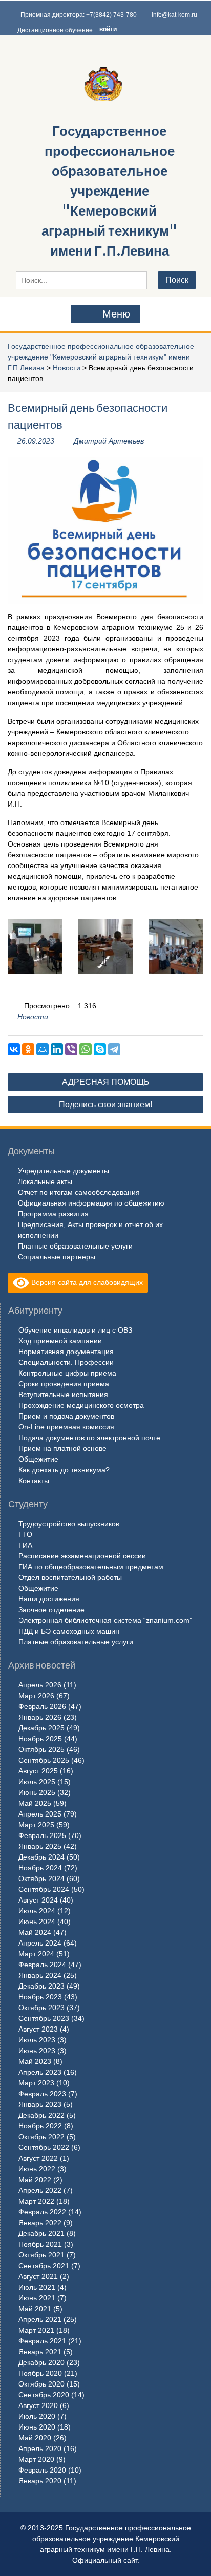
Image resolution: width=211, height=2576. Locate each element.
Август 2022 (38, 2158)
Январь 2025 (40, 1846)
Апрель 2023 (40, 2072)
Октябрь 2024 (41, 1878)
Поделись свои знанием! (105, 1104)
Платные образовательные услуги (75, 1246)
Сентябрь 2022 (44, 2147)
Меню (116, 314)
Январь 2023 (40, 2104)
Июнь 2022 (37, 2169)
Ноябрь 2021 (40, 2244)
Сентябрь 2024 (44, 1889)
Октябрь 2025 (41, 1749)
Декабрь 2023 (41, 1986)
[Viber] (71, 1049)
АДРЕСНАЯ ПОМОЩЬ (106, 1082)
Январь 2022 (40, 2223)
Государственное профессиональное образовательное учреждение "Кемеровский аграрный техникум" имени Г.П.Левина (109, 191)
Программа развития (53, 1214)
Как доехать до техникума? (64, 1470)
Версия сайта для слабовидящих (86, 1282)
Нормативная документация (66, 1352)
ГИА (25, 1545)
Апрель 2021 (40, 2319)
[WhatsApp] (86, 1049)
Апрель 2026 (40, 1685)
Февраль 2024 (42, 1965)
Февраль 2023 (42, 2094)
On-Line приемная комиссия (66, 1427)
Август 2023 (38, 2029)
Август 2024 (38, 1900)
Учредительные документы (64, 1171)
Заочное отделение (51, 1610)
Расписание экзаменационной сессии (82, 1556)
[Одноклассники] (28, 1049)
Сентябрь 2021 (44, 2266)
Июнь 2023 (37, 2051)
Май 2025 (35, 1803)
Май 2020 (35, 2438)
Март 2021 (36, 2330)
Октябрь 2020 (41, 2384)
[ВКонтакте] (14, 1049)
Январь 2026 (40, 1717)
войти (108, 29)
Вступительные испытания (63, 1395)
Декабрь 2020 (41, 2362)
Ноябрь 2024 (40, 1868)
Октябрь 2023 (41, 2008)
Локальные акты (45, 1181)
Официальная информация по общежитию (91, 1203)
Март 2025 (36, 1825)
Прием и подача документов (66, 1416)
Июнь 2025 (37, 1792)
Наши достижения (49, 1599)
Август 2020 (38, 2405)
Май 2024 (35, 1932)
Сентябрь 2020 (44, 2395)
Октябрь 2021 (41, 2255)
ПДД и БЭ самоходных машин (69, 1631)
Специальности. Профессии (66, 1362)
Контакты (34, 1481)
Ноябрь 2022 (40, 2126)
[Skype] (100, 1049)
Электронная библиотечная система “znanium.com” (105, 1620)
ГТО (25, 1534)
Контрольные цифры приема (67, 1373)
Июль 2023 (37, 2040)
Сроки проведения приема (64, 1384)
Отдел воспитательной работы (70, 1577)
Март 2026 (36, 1696)
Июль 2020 (37, 2416)
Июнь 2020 (37, 2427)
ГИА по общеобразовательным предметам (91, 1567)
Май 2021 (35, 2309)
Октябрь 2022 (41, 2137)
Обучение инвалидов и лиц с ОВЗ (75, 1330)
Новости (67, 368)
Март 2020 (36, 2459)
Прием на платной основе (62, 1448)
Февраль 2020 (42, 2470)
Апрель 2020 (40, 2448)
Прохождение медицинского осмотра (81, 1405)
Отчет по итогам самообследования (79, 1192)
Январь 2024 (40, 1975)
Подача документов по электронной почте (89, 1438)
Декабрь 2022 (41, 2115)
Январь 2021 (40, 2352)
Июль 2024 (37, 1911)
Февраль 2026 (42, 1706)
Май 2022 (35, 2180)
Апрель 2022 (40, 2190)
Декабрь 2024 (41, 1857)
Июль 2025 (37, 1782)
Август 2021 (38, 2276)
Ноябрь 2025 (40, 1739)
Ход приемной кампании (60, 1341)
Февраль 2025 (42, 1835)
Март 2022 (36, 2201)
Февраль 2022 (42, 2212)
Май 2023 (35, 2061)
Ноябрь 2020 (40, 2373)
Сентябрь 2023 (44, 2018)
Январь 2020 (40, 2481)
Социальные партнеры (57, 1257)
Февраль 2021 (42, 2341)
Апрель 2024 (40, 1943)
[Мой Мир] (43, 1049)
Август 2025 (38, 1771)
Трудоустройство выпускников (69, 1524)
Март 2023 (36, 2083)
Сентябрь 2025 (44, 1760)
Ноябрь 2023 (40, 1997)
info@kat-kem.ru (174, 15)
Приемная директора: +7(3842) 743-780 (79, 15)
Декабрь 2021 (41, 2233)
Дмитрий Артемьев (109, 441)
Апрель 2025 (40, 1814)
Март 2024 (36, 1954)
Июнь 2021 (37, 2298)
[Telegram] (114, 1049)
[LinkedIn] (57, 1049)
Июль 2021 (37, 2287)
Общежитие (38, 1459)
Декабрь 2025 (41, 1728)
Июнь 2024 (37, 1922)
